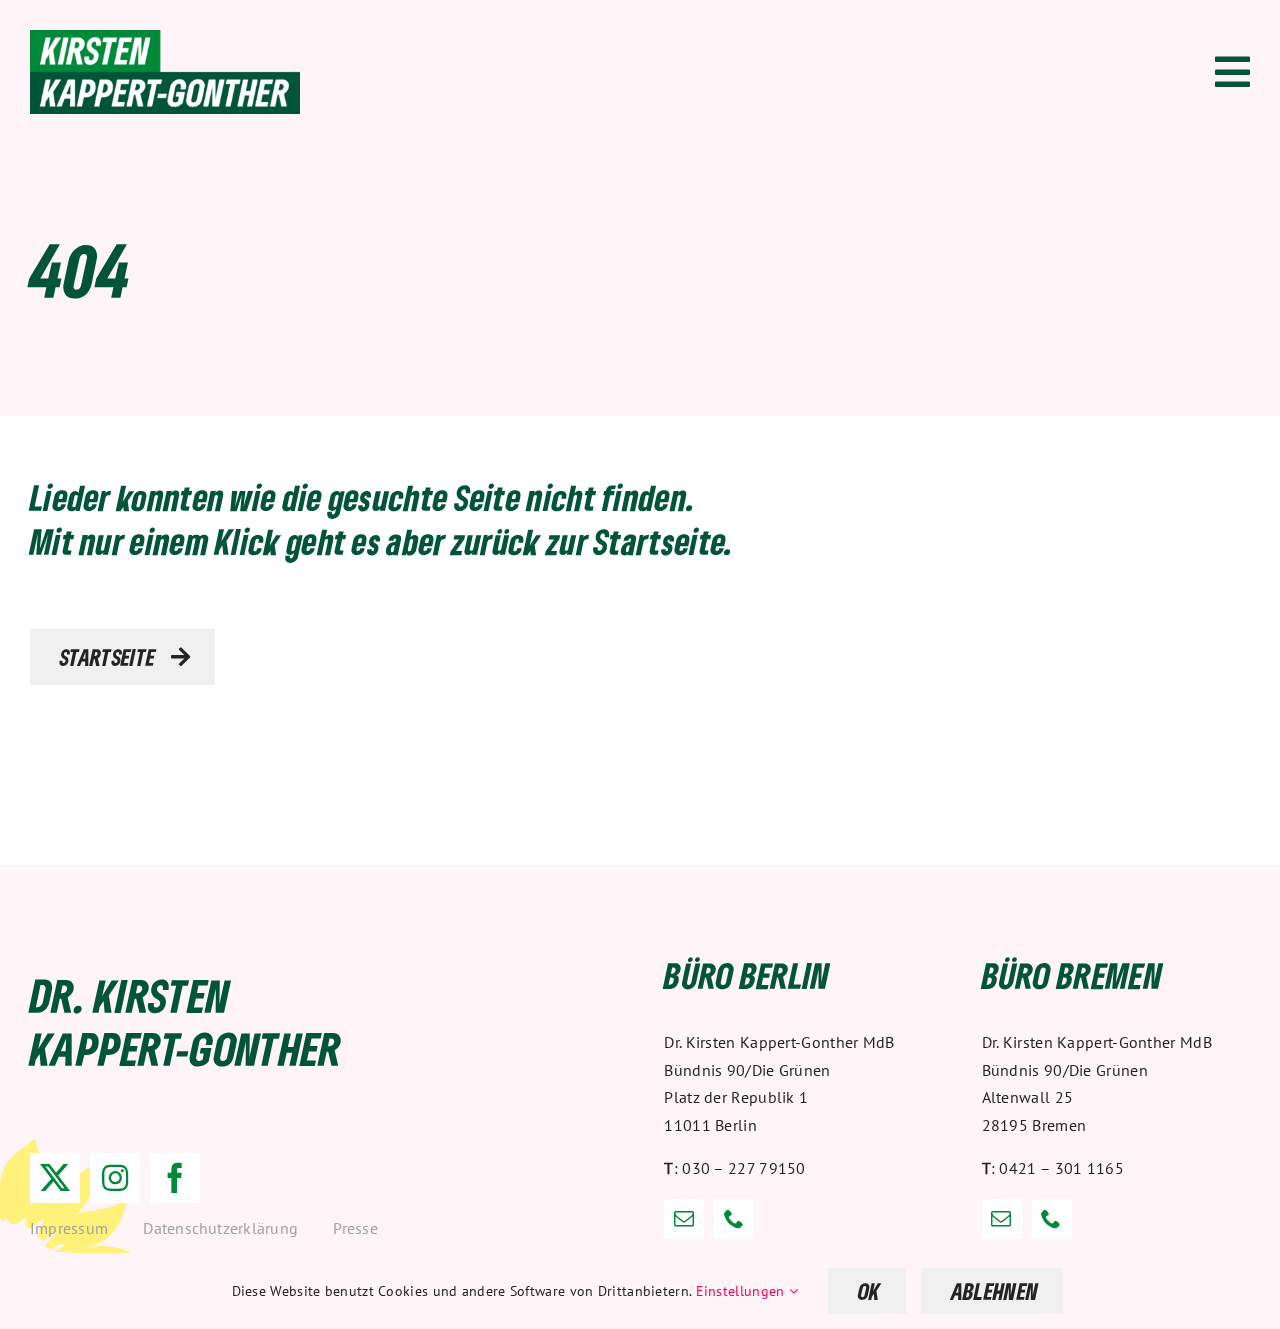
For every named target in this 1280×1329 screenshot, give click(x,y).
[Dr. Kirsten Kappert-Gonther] (165, 40)
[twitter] (55, 1178)
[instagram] (115, 1178)
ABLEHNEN (995, 1291)
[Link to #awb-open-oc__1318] (1232, 72)
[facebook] (175, 1178)
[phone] (734, 1219)
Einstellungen (742, 1291)
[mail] (684, 1219)
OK (869, 1291)
